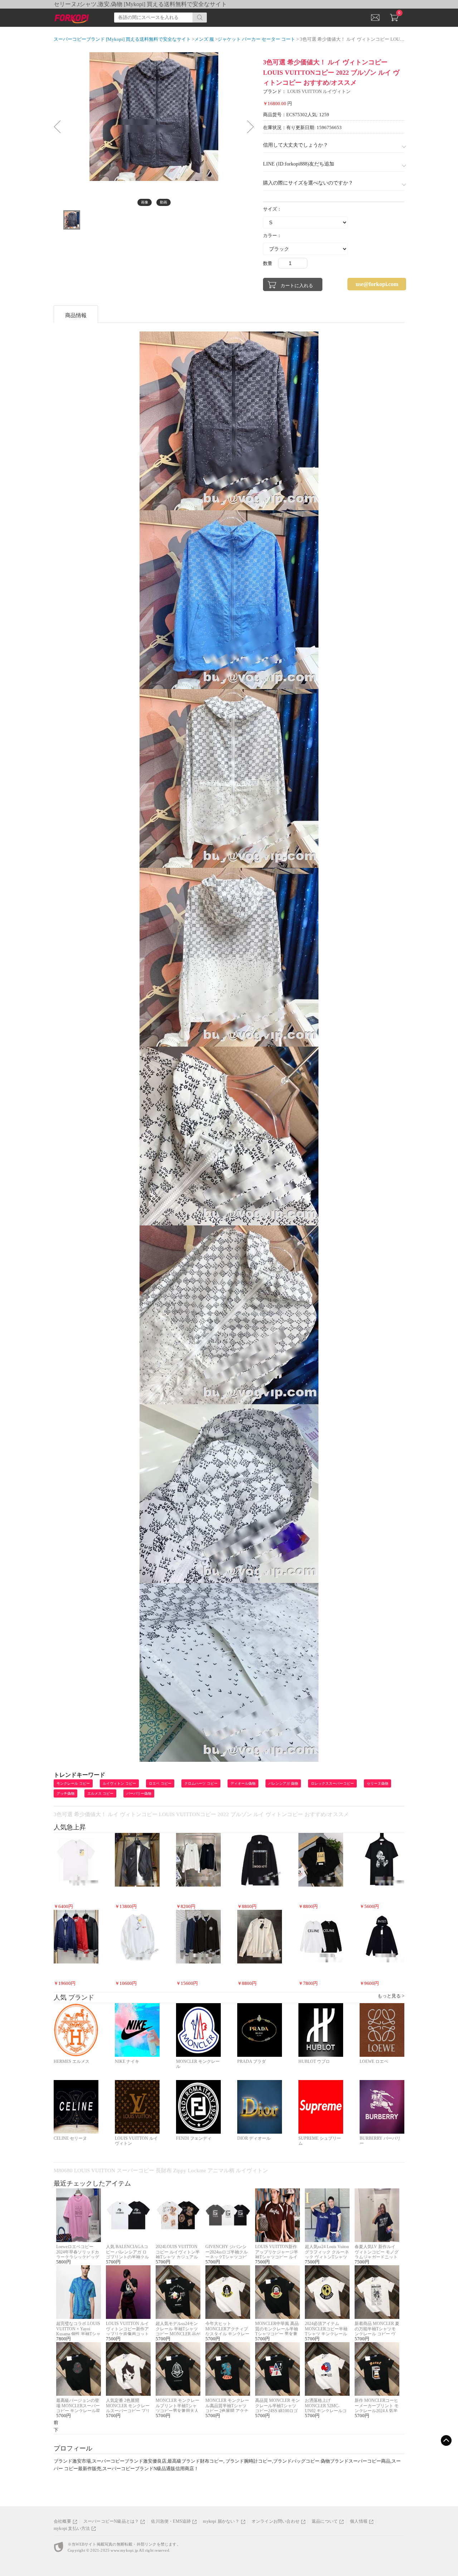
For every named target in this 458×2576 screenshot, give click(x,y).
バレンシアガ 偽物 (283, 1783)
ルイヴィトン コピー (119, 1783)
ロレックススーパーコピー (332, 1783)
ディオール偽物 (243, 1783)
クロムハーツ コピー (201, 1783)
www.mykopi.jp (124, 2550)
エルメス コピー (100, 1793)
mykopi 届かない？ (221, 2521)
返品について (325, 2521)
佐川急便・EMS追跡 (171, 2521)
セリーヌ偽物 (377, 1783)
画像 (145, 202)
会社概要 (62, 2521)
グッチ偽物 (65, 1793)
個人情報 (359, 2521)
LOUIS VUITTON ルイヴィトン (319, 91)
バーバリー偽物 (139, 1793)
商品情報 (76, 315)
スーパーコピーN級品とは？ (111, 2521)
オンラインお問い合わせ (276, 2521)
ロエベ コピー (160, 1783)
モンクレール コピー (73, 1783)
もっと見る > (391, 1996)
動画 (164, 202)
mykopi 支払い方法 (72, 2528)
